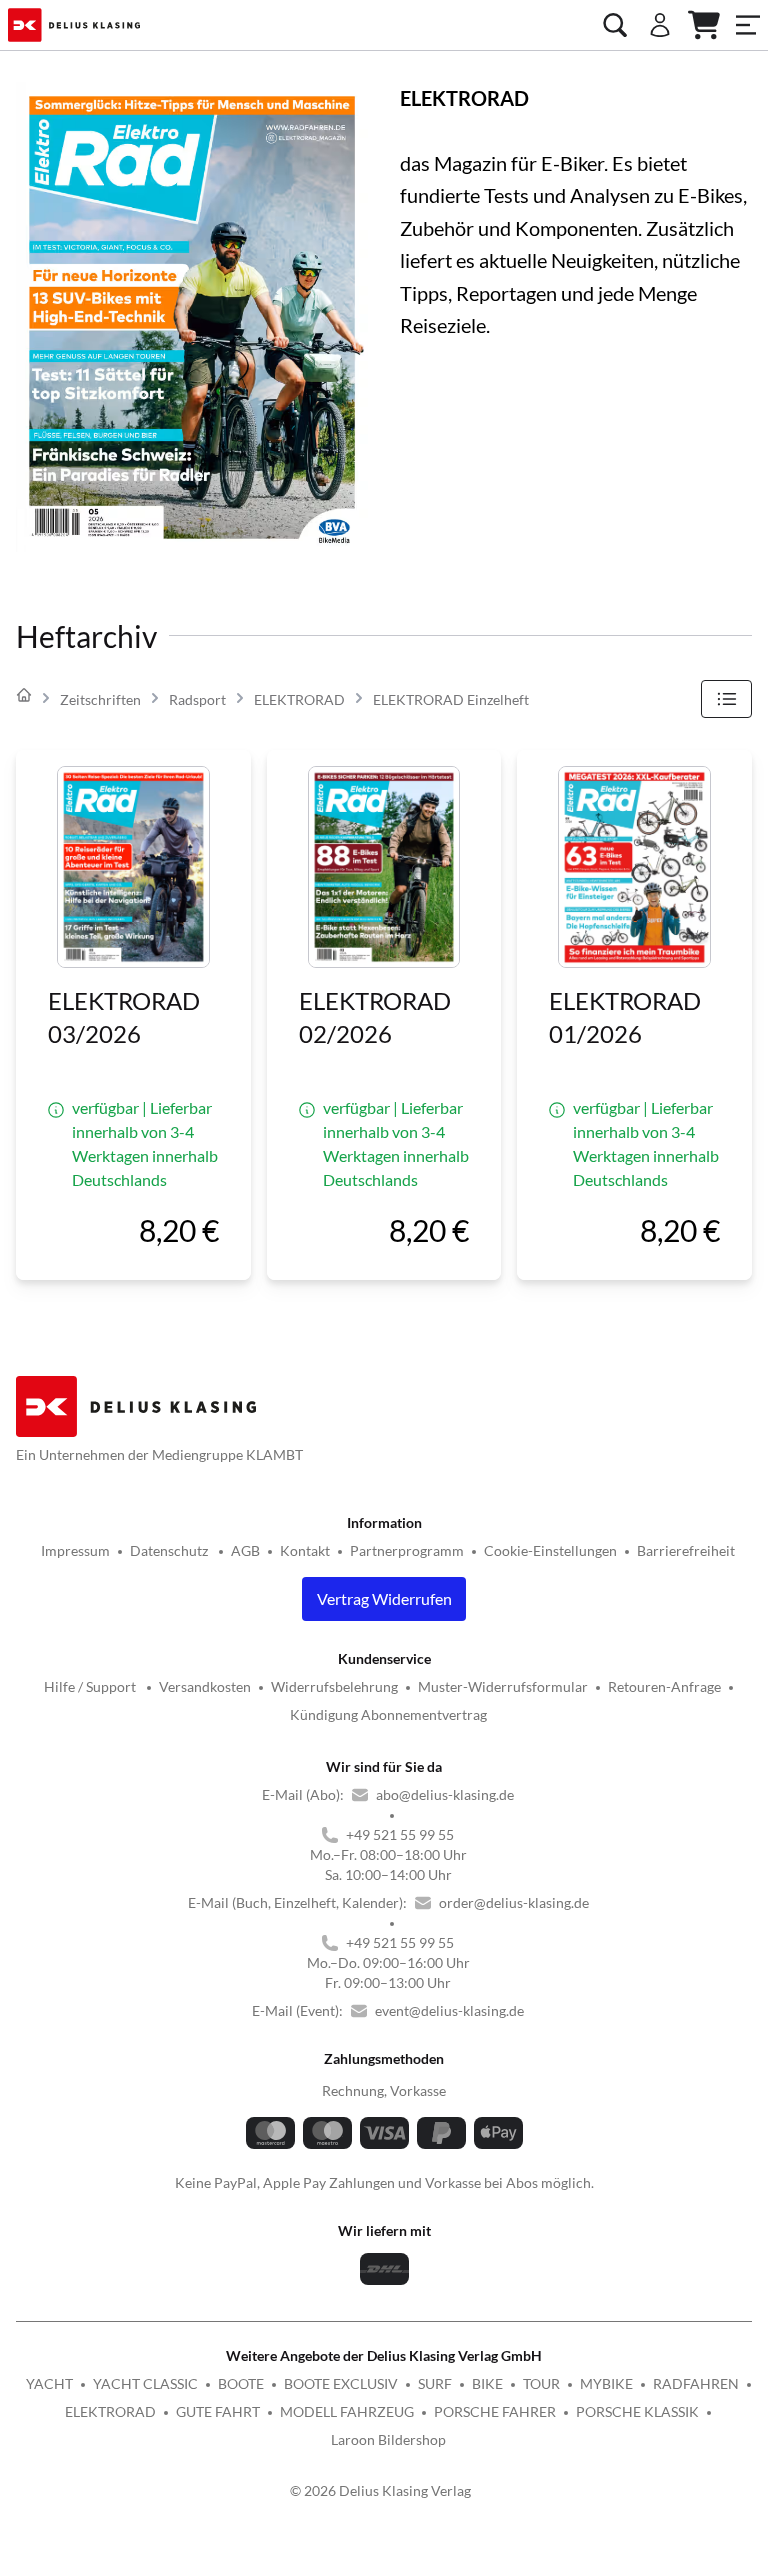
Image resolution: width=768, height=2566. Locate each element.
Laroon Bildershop (388, 2439)
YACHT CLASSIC (145, 2383)
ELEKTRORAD (299, 699)
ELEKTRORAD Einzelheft (451, 699)
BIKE (487, 2383)
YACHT (49, 2383)
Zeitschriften (100, 699)
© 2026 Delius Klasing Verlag (380, 2490)
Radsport (197, 699)
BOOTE (241, 2383)
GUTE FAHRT (218, 2411)
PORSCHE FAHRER (495, 2411)
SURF (435, 2383)
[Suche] (615, 25)
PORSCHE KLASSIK (637, 2411)
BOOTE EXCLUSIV (341, 2383)
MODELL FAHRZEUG (347, 2411)
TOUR (541, 2383)
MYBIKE (606, 2383)
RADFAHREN (696, 2383)
